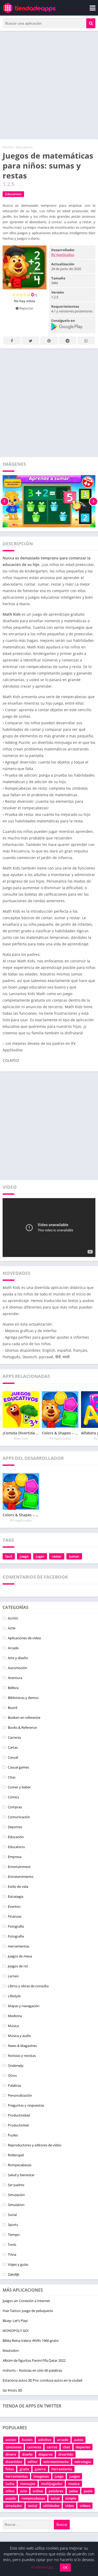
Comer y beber (19, 1787)
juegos (74, 2476)
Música (13, 2026)
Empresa (15, 1857)
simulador (14, 2506)
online (38, 2491)
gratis (24, 2469)
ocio (24, 2491)
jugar (40, 1556)
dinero (11, 2454)
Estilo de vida (18, 1887)
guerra (40, 2469)
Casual (13, 1757)
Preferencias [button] (42, 2567)
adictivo (45, 2440)
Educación (16, 1837)
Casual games (18, 1767)
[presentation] (5, 501)
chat (67, 2447)
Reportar (26, 308)
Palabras (15, 2085)
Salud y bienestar (21, 2175)
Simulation (16, 2205)
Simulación (16, 2195)
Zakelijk (14, 2274)
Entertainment (19, 1867)
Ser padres (16, 2185)
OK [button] (65, 2567)
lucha (10, 2484)
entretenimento (56, 2462)
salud (55, 2498)
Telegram (68, 341)
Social (12, 2215)
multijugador (52, 2484)
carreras (34, 2447)
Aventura (15, 1678)
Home (7, 147)
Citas (12, 1777)
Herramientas (19, 1946)
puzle (88, 2491)
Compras (15, 1807)
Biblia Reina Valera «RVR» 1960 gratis (31, 2341)
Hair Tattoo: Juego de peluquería (28, 2311)
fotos (10, 2469)
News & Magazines (22, 2046)
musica (74, 2484)
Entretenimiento (21, 1877)
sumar (74, 1556)
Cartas (13, 1747)
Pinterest (49, 341)
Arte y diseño (18, 1658)
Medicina (15, 2016)
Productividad (19, 2115)
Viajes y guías (18, 2264)
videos (85, 2506)
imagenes (41, 2476)
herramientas (17, 2476)
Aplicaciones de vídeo (24, 1638)
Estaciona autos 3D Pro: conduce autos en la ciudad (42, 2380)
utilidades (51, 2506)
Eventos (14, 1906)
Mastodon (11, 2350)
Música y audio (19, 2036)
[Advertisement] (49, 85)
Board (13, 1708)
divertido (66, 2454)
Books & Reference (22, 1727)
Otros (12, 2075)
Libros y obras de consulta (28, 1986)
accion (11, 2440)
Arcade (13, 1648)
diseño (27, 2454)
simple (71, 2498)
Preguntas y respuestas (26, 2105)
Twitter (30, 341)
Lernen (13, 1976)
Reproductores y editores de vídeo (35, 2145)
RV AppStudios (63, 255)
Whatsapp (86, 341)
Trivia (12, 2254)
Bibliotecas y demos (23, 1698)
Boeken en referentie (24, 1718)
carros (52, 2447)
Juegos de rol (18, 1966)
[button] (91, 23)
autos (79, 2440)
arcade (63, 2440)
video (70, 2506)
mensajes (28, 2484)
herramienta (62, 2469)
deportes (83, 2447)
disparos (45, 2454)
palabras (56, 2491)
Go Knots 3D (12, 2390)
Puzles (13, 2135)
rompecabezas (33, 2498)
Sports (13, 2225)
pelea (73, 2491)
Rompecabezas (20, 2165)
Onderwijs (16, 2066)
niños (10, 2491)
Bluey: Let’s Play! (15, 2321)
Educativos (24, 147)
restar (57, 1556)
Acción (13, 1618)
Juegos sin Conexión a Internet (26, 2301)
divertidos (14, 2462)
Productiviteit (18, 2125)
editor (33, 2462)
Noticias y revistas (22, 2056)
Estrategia (16, 1896)
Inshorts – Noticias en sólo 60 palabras (32, 2370)
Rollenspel (16, 2155)
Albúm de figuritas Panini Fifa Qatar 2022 (34, 2360)
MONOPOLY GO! (16, 2331)
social (33, 2506)
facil (9, 1556)
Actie (12, 1628)
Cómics (13, 1797)
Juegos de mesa (20, 1956)
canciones (13, 2447)
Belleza (13, 1688)
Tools (12, 2244)
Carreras (14, 1737)
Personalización (20, 2095)
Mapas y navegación (24, 2006)
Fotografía (16, 1926)
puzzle (11, 2498)
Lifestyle (14, 1996)
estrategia (83, 2462)
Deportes (15, 1827)
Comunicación (19, 1817)
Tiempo (14, 2235)
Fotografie (16, 1936)
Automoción (18, 1668)
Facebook (12, 341)
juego (24, 1556)
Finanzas (15, 1916)
